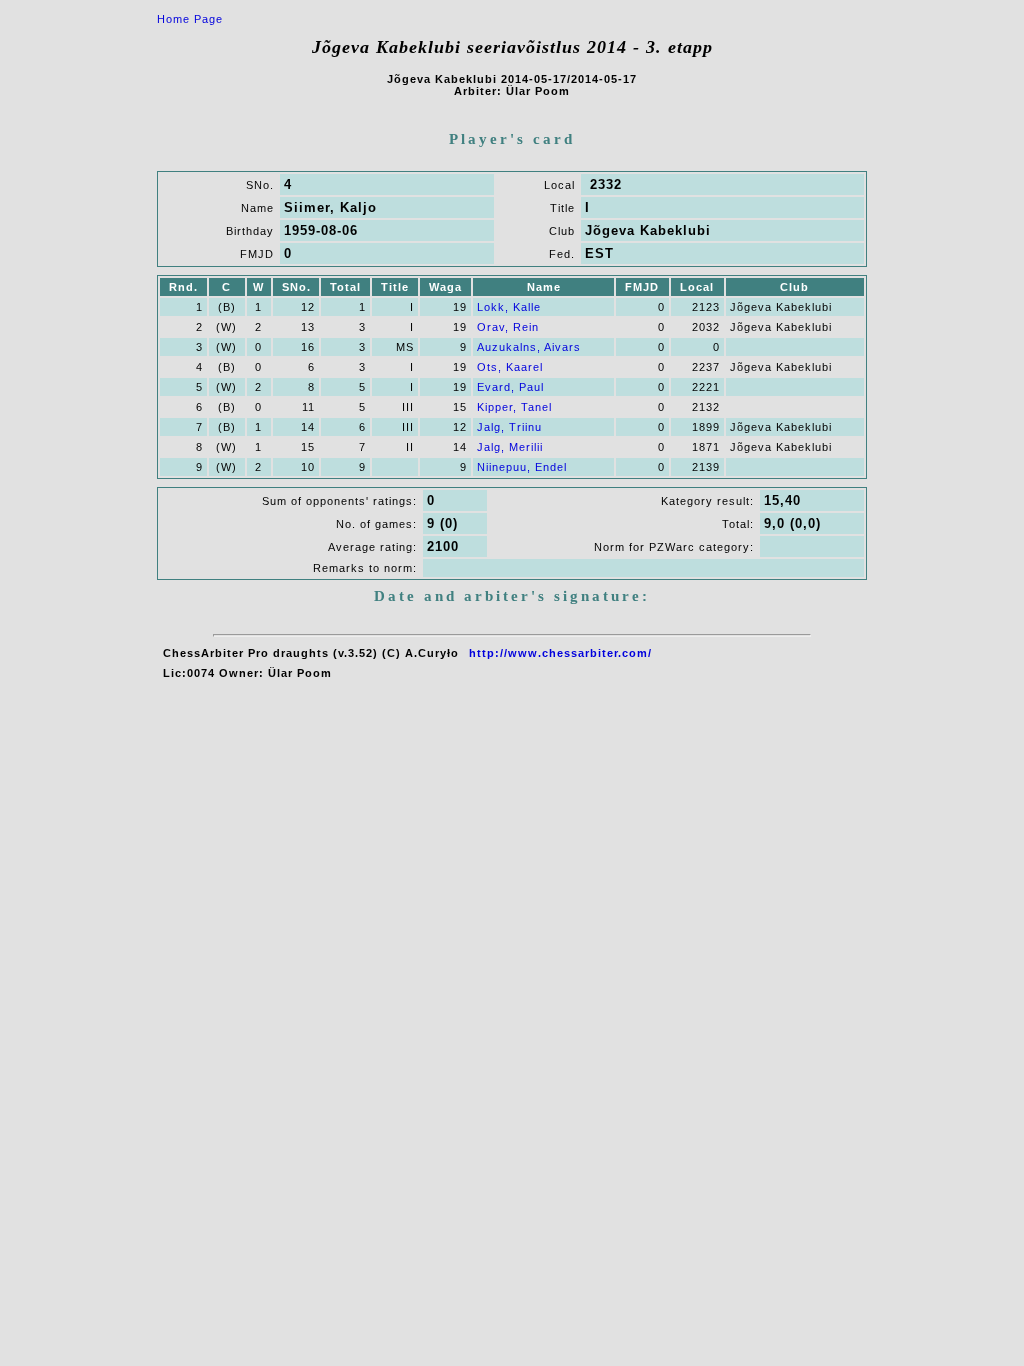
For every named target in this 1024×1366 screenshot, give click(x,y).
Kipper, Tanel (514, 407)
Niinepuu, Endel (522, 467)
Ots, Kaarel (510, 367)
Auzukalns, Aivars (529, 347)
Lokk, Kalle (509, 307)
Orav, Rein (508, 327)
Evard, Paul (510, 387)
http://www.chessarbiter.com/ (560, 653)
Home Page (190, 19)
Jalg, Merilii (510, 447)
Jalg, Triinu (509, 427)
